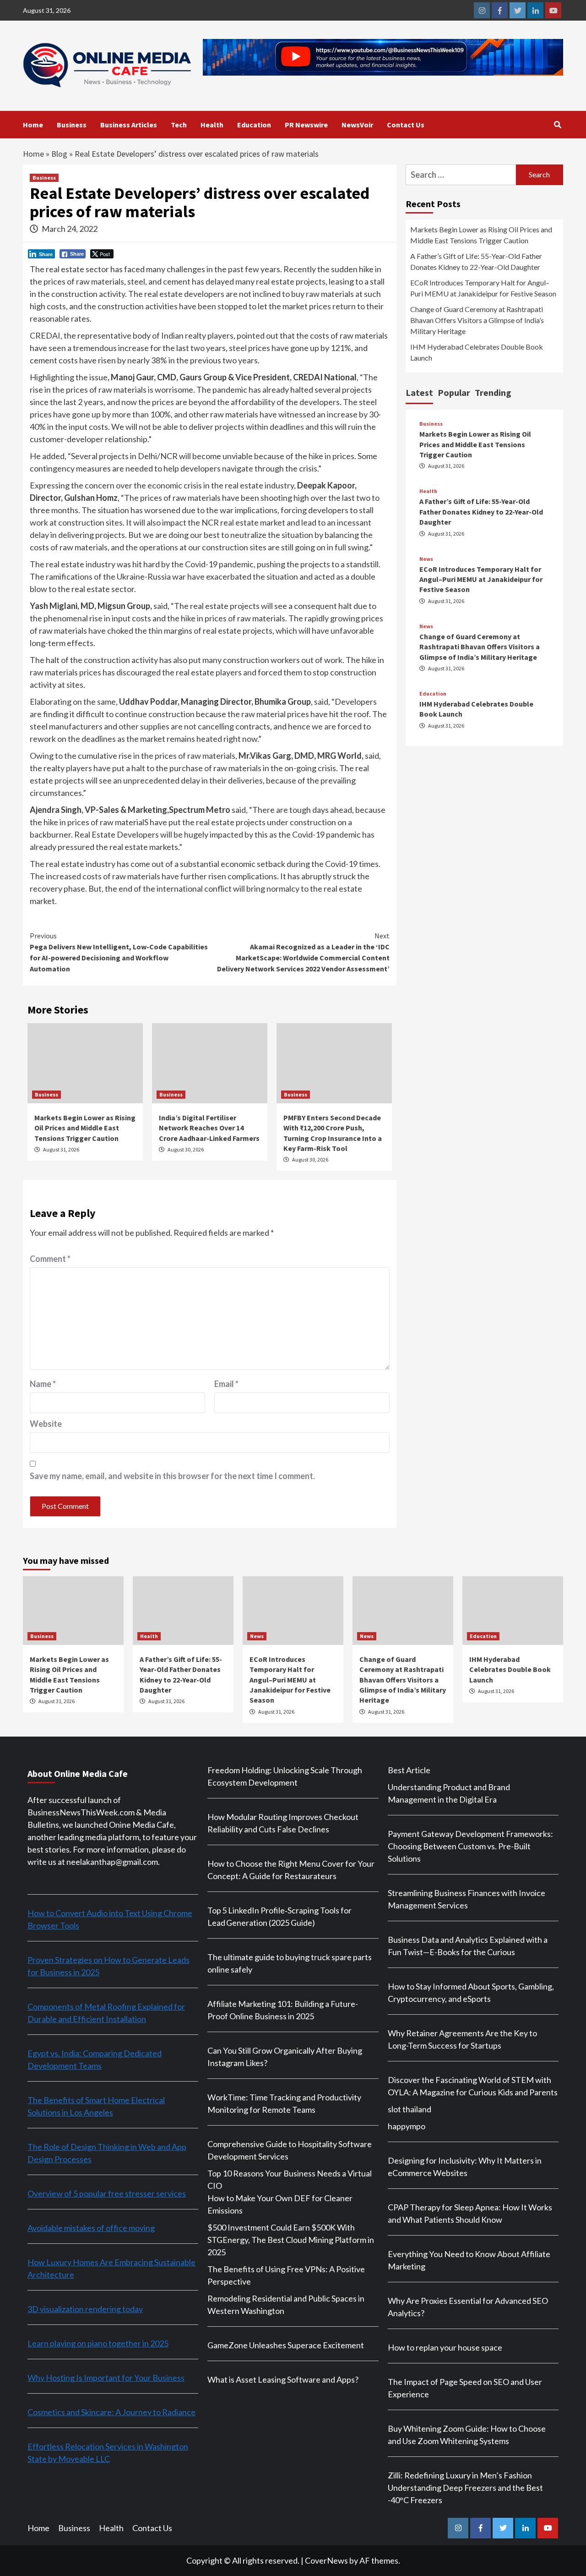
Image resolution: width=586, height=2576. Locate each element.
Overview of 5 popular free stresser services (107, 2193)
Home (33, 125)
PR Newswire (306, 125)
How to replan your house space (445, 2347)
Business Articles (129, 125)
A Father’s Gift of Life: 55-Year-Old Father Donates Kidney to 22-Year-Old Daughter (476, 261)
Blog (59, 154)
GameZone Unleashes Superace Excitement (286, 2345)
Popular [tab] (454, 392)
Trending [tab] (493, 392)
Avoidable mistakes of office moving (91, 2228)
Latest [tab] (419, 392)
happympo (407, 2126)
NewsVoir (357, 125)
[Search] (557, 125)
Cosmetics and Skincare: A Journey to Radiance (111, 2412)
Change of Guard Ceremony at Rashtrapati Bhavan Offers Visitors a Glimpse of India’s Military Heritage (477, 320)
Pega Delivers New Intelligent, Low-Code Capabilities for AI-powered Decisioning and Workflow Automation (119, 952)
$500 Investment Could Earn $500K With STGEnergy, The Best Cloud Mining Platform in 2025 (291, 2240)
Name (43, 1384)
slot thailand (410, 2109)
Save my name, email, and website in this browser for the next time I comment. (172, 1476)
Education (254, 125)
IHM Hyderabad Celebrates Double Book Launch (477, 352)
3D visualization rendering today (85, 2309)
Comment (50, 1259)
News (426, 559)
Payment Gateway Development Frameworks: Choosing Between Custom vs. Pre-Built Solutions (470, 1846)
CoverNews (326, 2560)
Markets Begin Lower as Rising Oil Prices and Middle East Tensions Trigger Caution (85, 1128)
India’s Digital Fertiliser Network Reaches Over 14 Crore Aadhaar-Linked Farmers (209, 1128)
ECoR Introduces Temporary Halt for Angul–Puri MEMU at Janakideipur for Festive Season (483, 288)
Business (72, 125)
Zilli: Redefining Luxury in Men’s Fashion (460, 2475)
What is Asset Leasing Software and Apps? (283, 2379)
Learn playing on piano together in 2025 (98, 2343)
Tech (179, 125)
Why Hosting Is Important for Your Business (106, 2378)
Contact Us (406, 125)
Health (212, 125)
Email (226, 1384)
